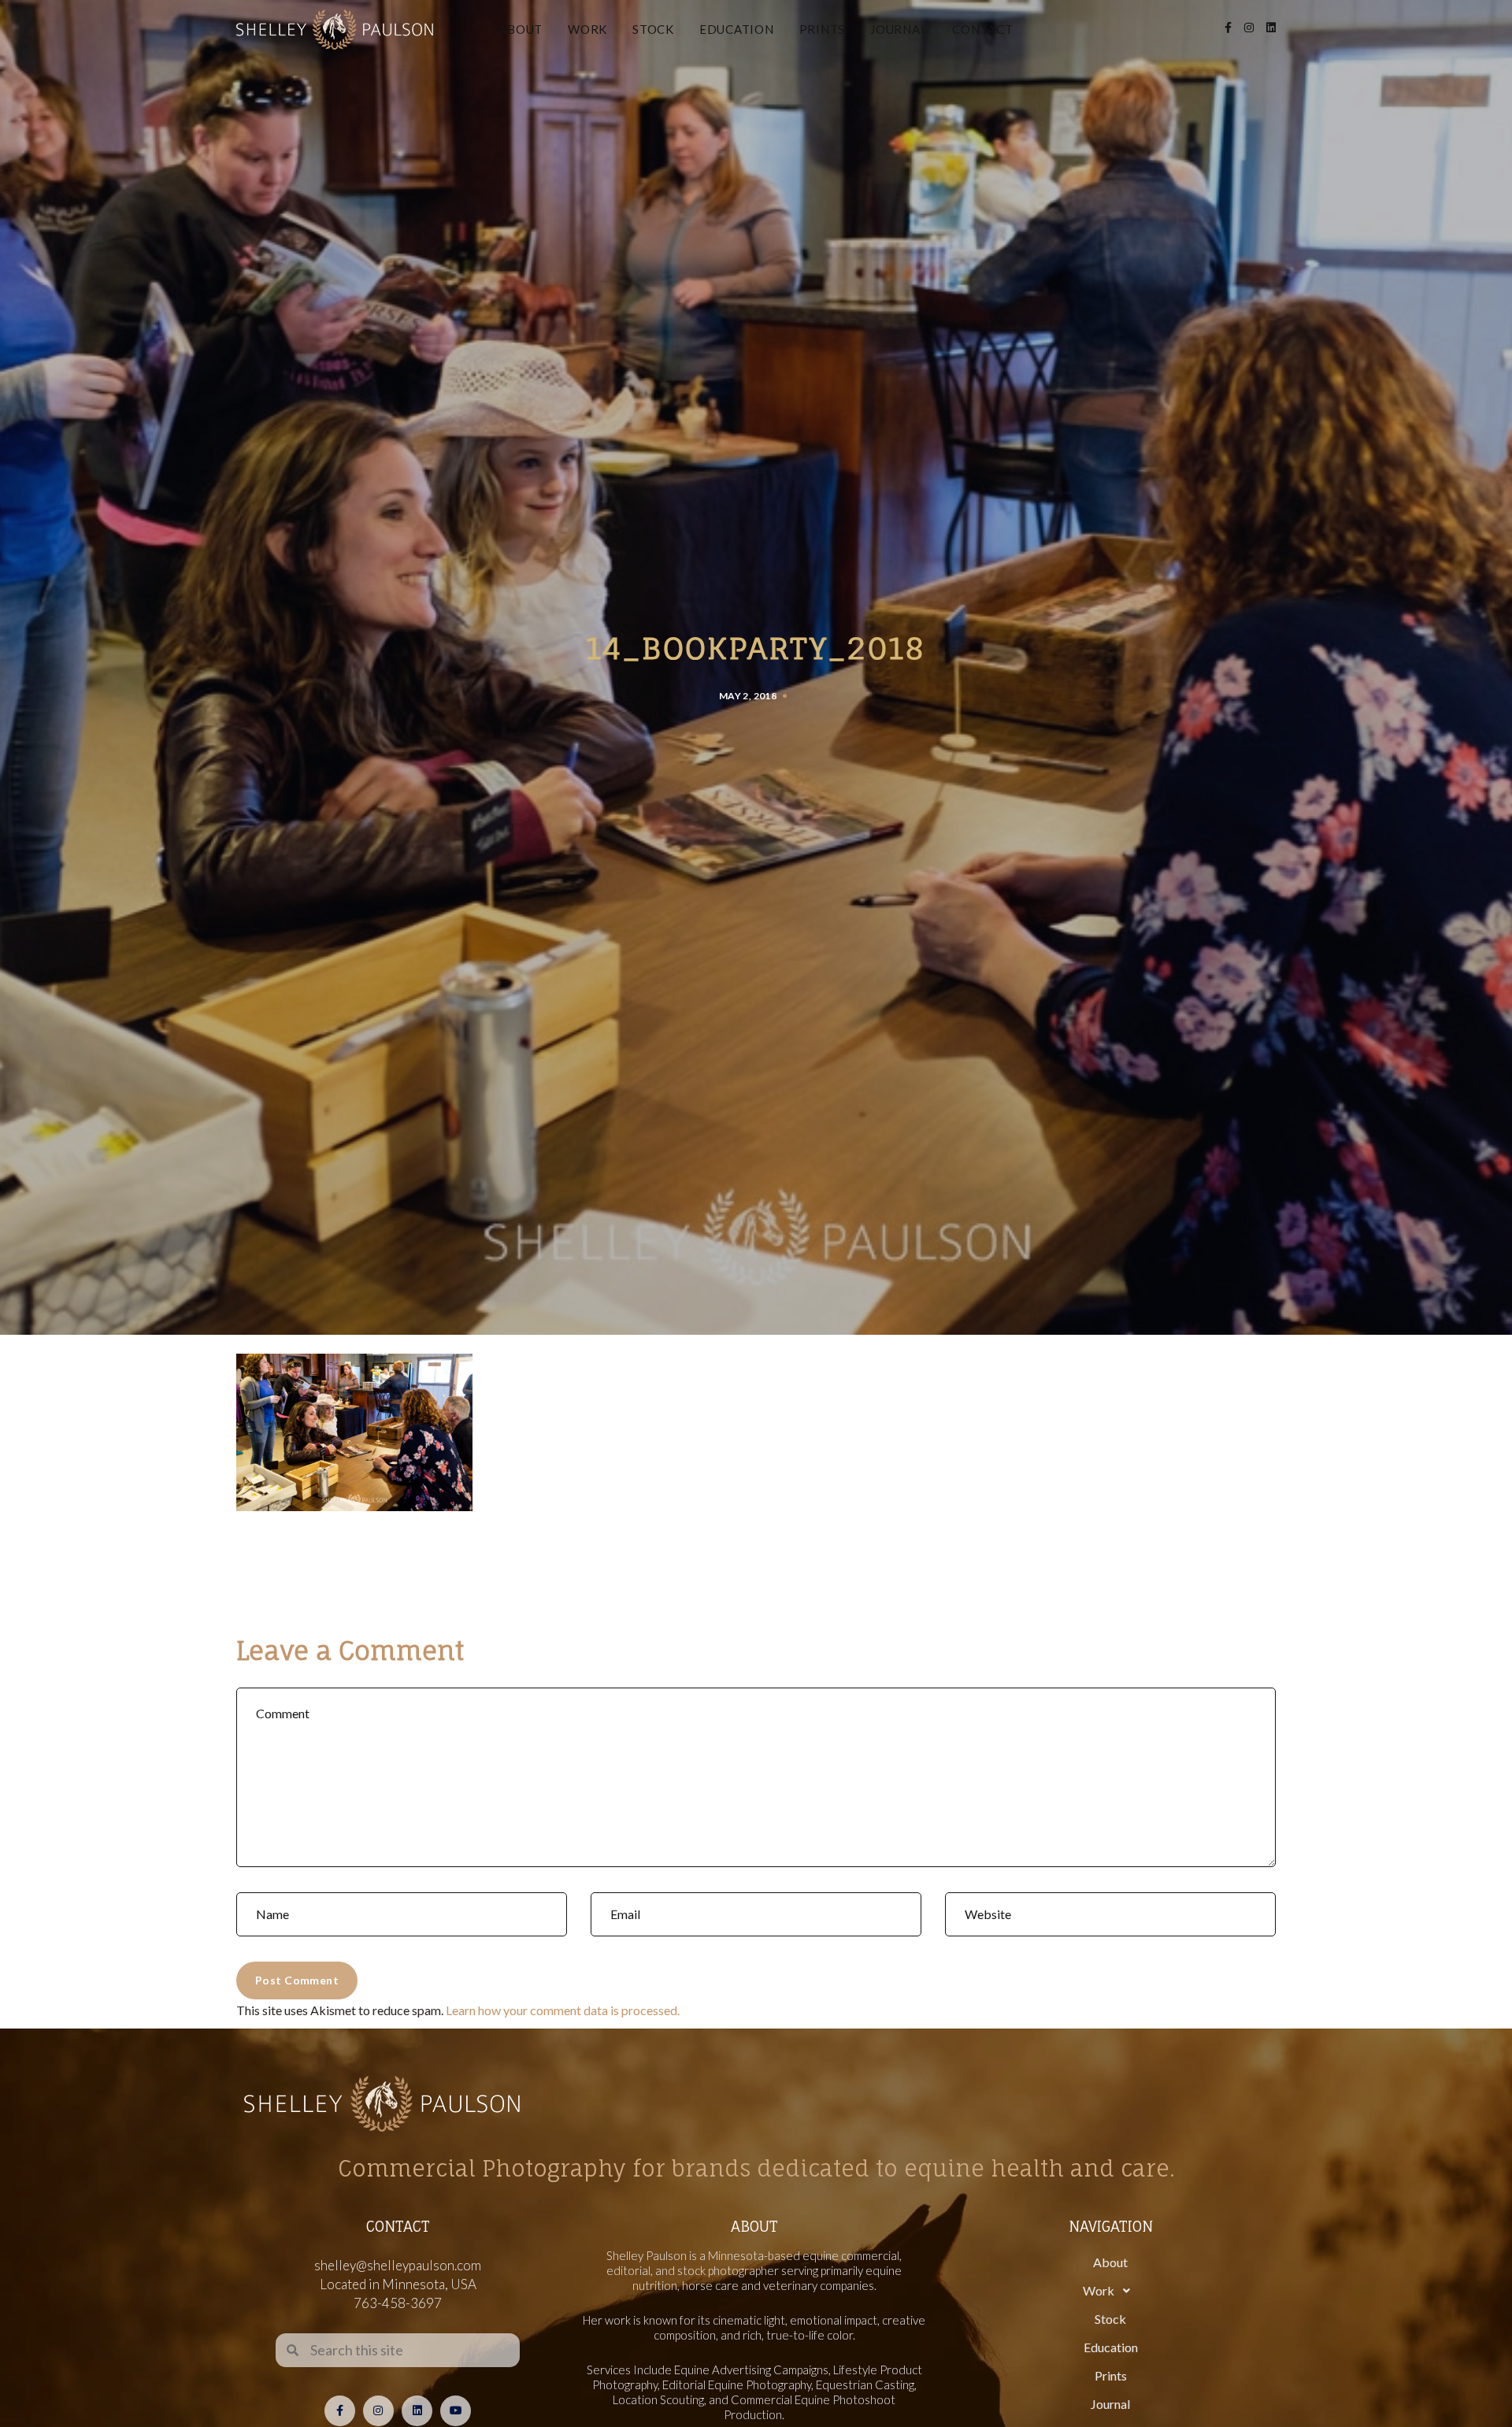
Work (587, 29)
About (521, 29)
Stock (653, 29)
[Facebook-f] (340, 2411)
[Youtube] (456, 2411)
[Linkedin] (417, 2411)
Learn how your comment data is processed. (563, 2010)
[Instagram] (378, 2411)
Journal (899, 29)
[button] (1110, 2291)
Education (737, 29)
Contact (982, 29)
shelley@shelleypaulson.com (398, 2265)
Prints (823, 29)
